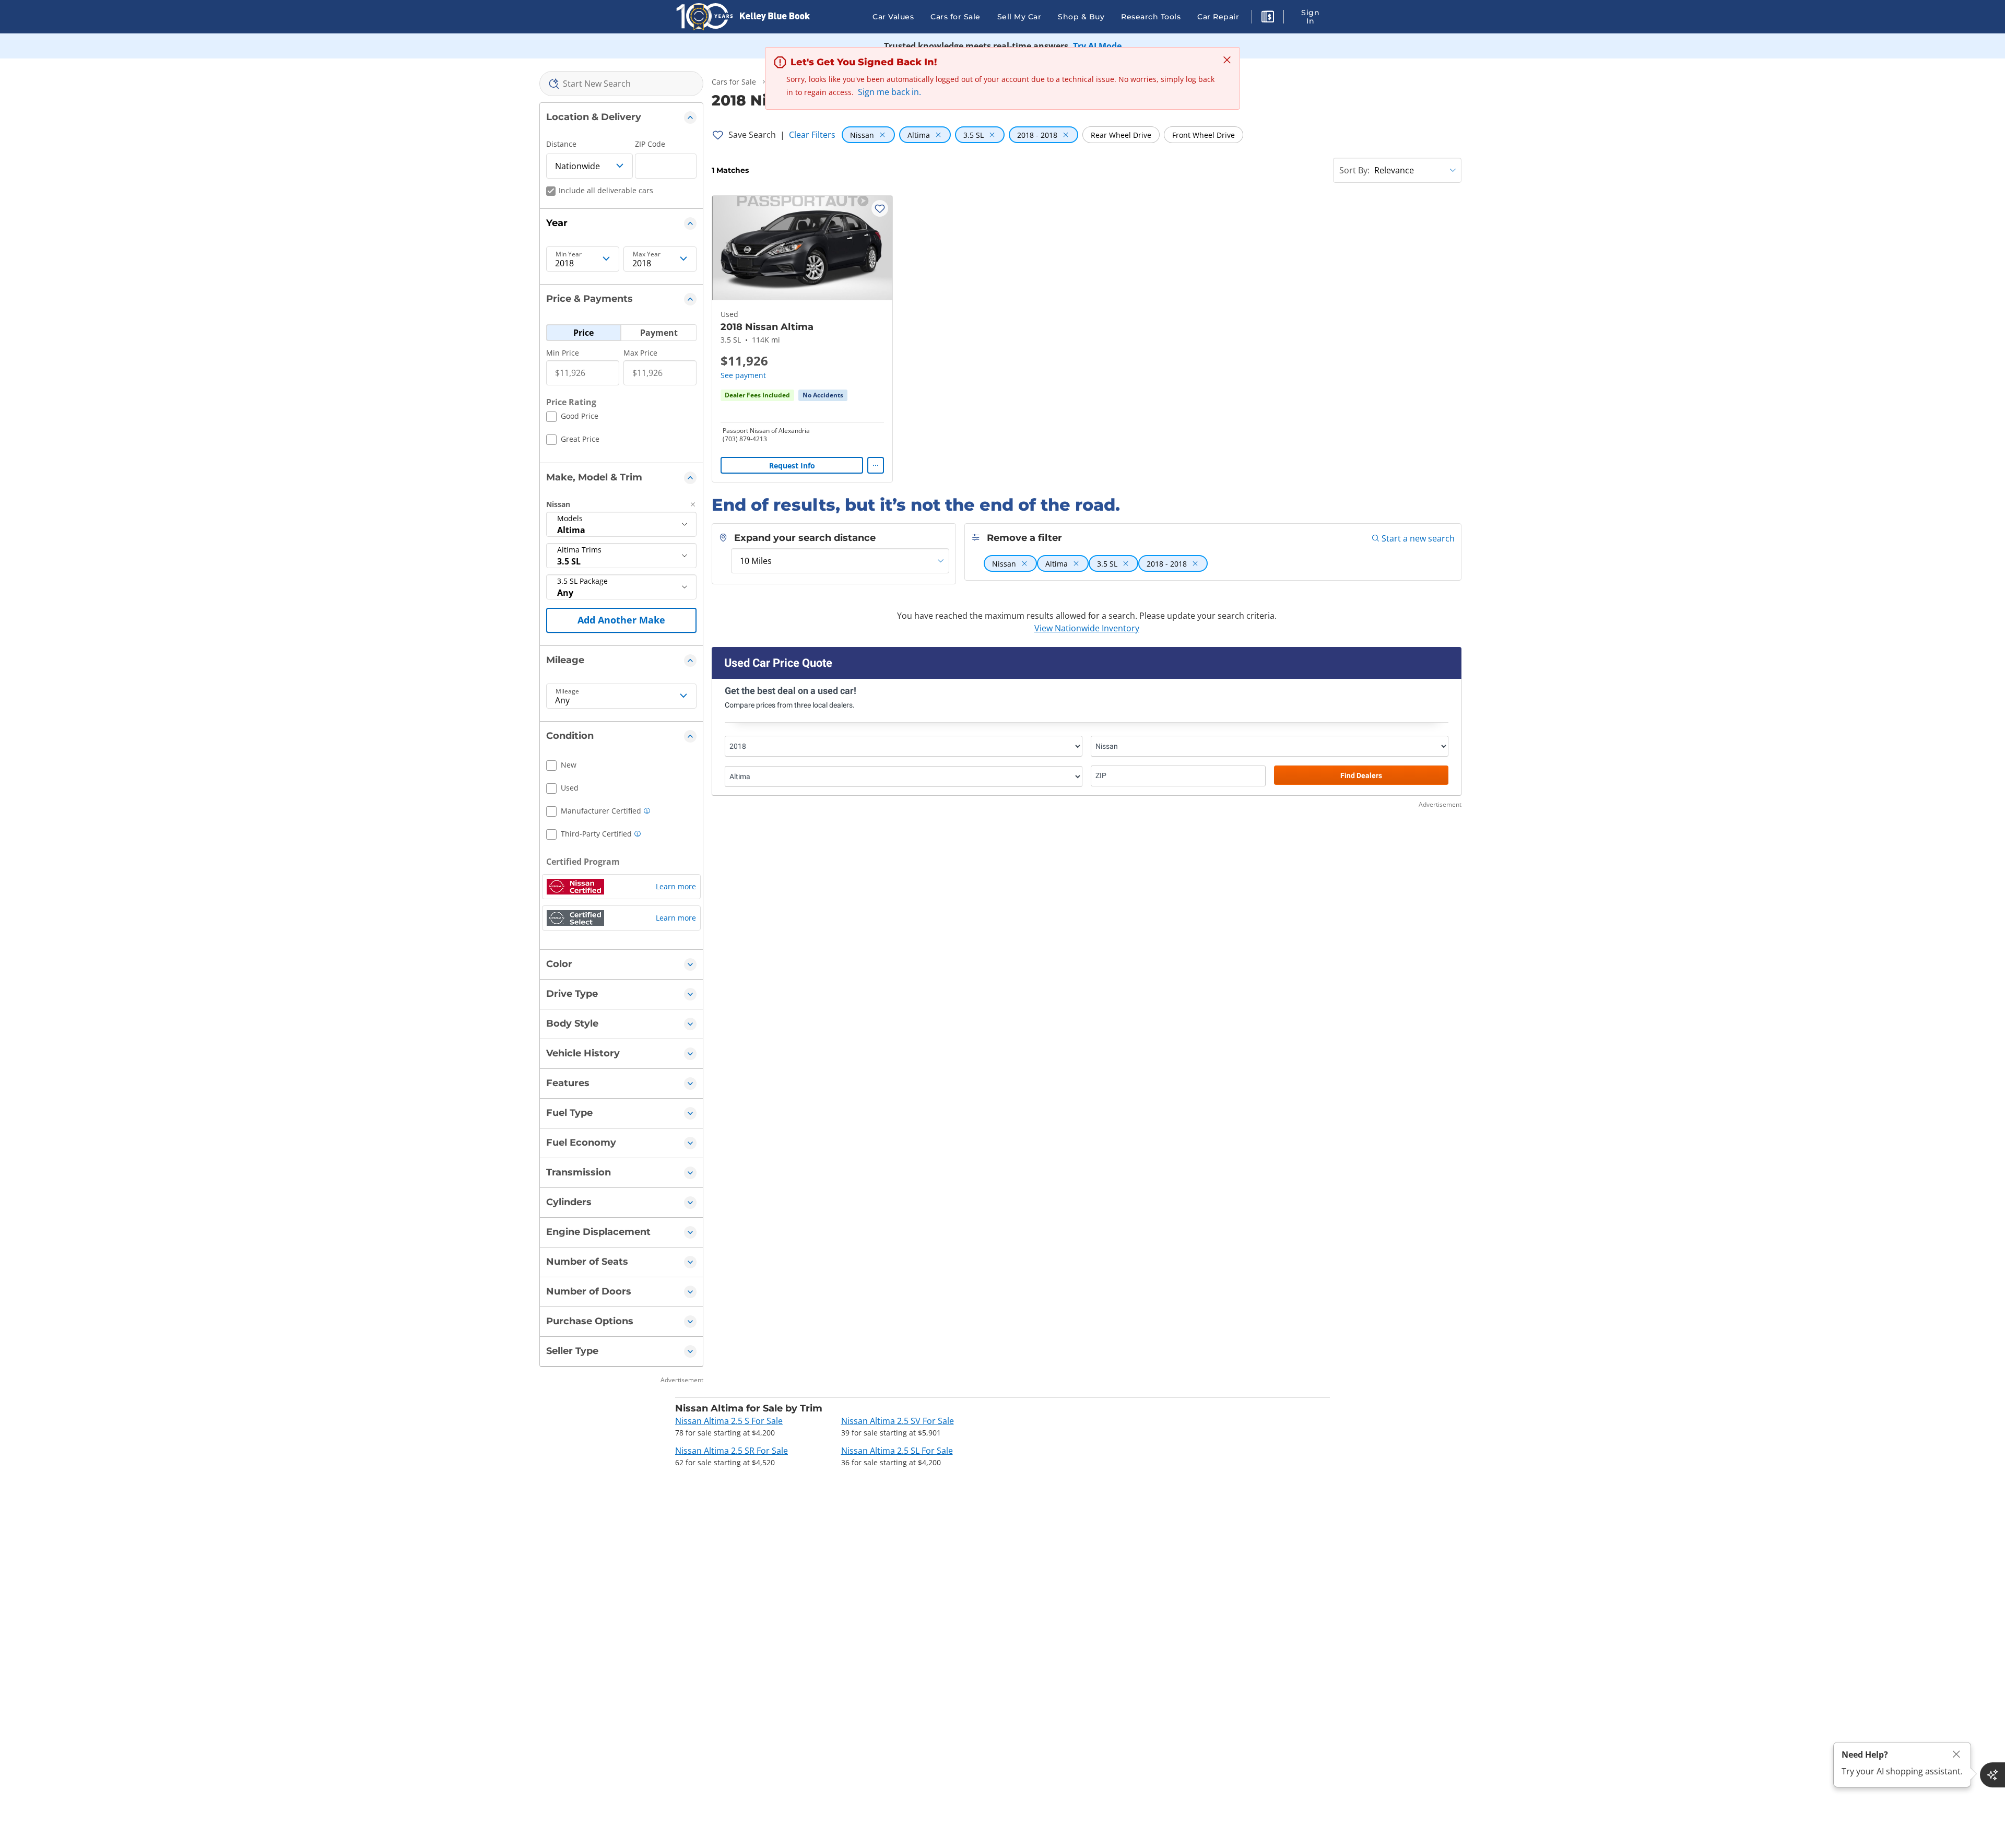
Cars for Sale (956, 17)
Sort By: (1354, 170)
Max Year (647, 254)
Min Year (569, 254)
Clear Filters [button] (812, 135)
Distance (561, 144)
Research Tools (1151, 17)
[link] (823, 395)
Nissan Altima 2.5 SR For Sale (732, 1451)
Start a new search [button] (1418, 538)
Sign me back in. (889, 92)
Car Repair (1218, 17)
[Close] (1956, 1754)
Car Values (893, 17)
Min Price (563, 353)
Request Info (792, 466)
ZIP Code (650, 144)
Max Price (640, 353)
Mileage (567, 691)
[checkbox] (572, 418)
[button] (1268, 18)
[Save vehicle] (880, 208)
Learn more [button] (676, 886)
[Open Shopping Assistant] (1992, 1775)
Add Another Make (621, 620)
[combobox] (622, 84)
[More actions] (876, 465)
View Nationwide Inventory (1087, 628)
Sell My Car (1019, 17)
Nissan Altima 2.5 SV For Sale (898, 1421)
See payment (743, 375)
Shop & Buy (1081, 17)
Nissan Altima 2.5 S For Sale (729, 1421)
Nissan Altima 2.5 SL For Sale (897, 1451)
